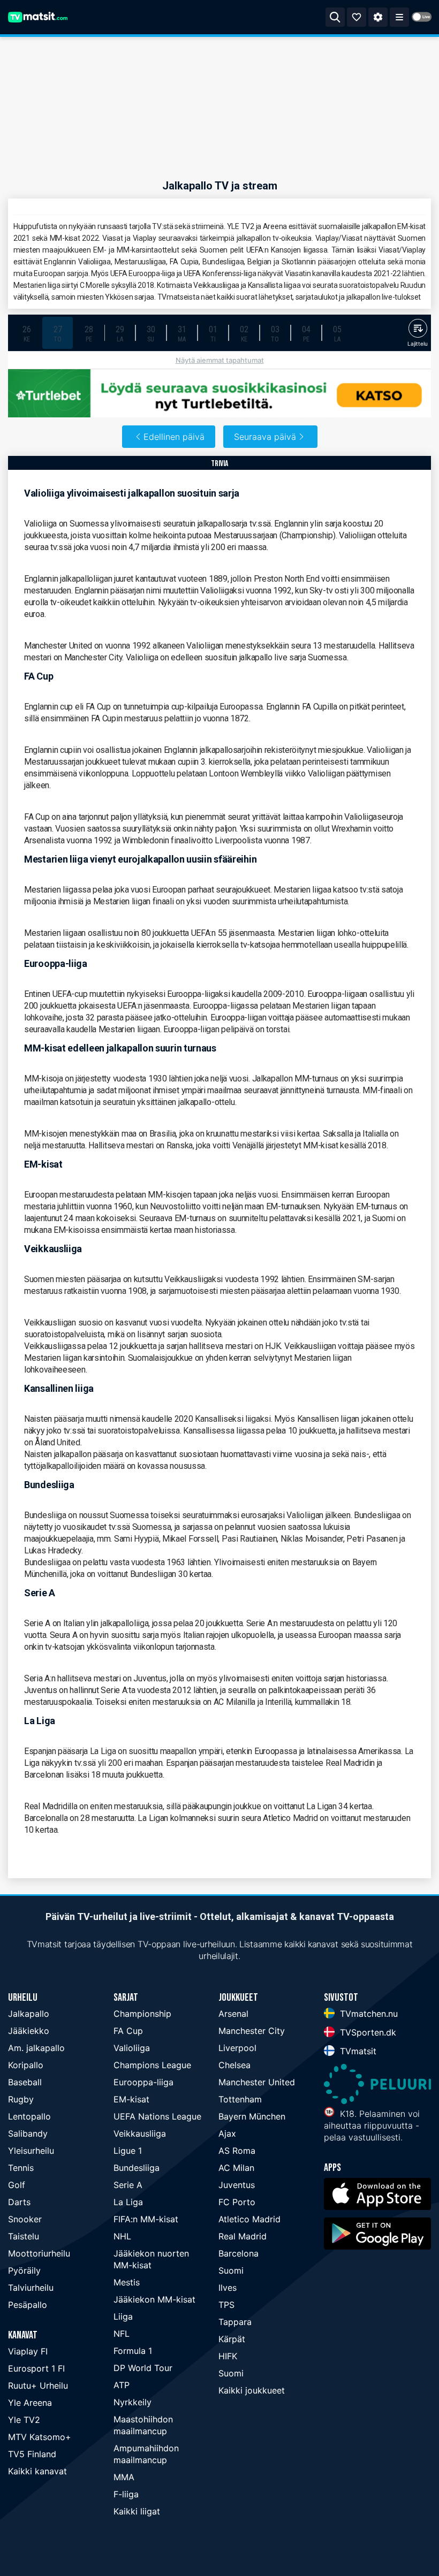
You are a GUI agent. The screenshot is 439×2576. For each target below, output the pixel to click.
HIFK (228, 2356)
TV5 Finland (32, 2454)
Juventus (237, 2185)
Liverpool (237, 2048)
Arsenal (233, 2014)
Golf (17, 2185)
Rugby (21, 2099)
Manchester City (252, 2031)
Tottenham (240, 2099)
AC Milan (236, 2168)
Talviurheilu (31, 2288)
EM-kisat (131, 2099)
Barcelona (239, 2253)
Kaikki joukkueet (252, 2390)
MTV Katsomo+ (40, 2437)
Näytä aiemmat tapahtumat (220, 360)
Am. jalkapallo (36, 2048)
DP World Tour (143, 2368)
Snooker (25, 2219)
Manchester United (257, 2082)
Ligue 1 (128, 2151)
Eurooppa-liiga (143, 2082)
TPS (226, 2305)
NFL (122, 2334)
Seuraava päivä (265, 437)
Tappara (235, 2322)
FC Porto (237, 2202)
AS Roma (237, 2151)
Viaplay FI (28, 2351)
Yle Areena (30, 2403)
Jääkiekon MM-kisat (154, 2299)
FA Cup (128, 2031)
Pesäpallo (28, 2305)
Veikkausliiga (140, 2133)
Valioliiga (132, 2048)
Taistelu (24, 2236)
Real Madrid (243, 2236)
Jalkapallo (29, 2014)
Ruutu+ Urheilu (38, 2386)
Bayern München (252, 2116)
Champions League (152, 2065)
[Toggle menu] (399, 17)
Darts (19, 2202)
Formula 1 (133, 2351)
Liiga (123, 2316)
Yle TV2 (24, 2420)
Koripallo (26, 2065)
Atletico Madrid (249, 2219)
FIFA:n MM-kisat (146, 2219)
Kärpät (232, 2339)
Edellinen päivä (174, 437)
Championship (142, 2014)
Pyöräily (24, 2270)
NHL (122, 2236)
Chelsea (234, 2065)
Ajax (227, 2133)
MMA (124, 2477)
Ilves (228, 2288)
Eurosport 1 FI (36, 2368)
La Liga (128, 2202)
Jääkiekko (29, 2031)
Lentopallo (29, 2116)
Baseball (25, 2082)
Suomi (231, 2270)
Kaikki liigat (137, 2511)
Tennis (21, 2168)
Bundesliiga (137, 2168)
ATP (122, 2385)
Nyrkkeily (133, 2402)
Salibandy (28, 2133)
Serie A (128, 2185)
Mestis (127, 2282)
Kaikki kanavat (37, 2471)
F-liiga (126, 2494)
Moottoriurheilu (39, 2253)
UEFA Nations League (157, 2116)
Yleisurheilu (31, 2151)
